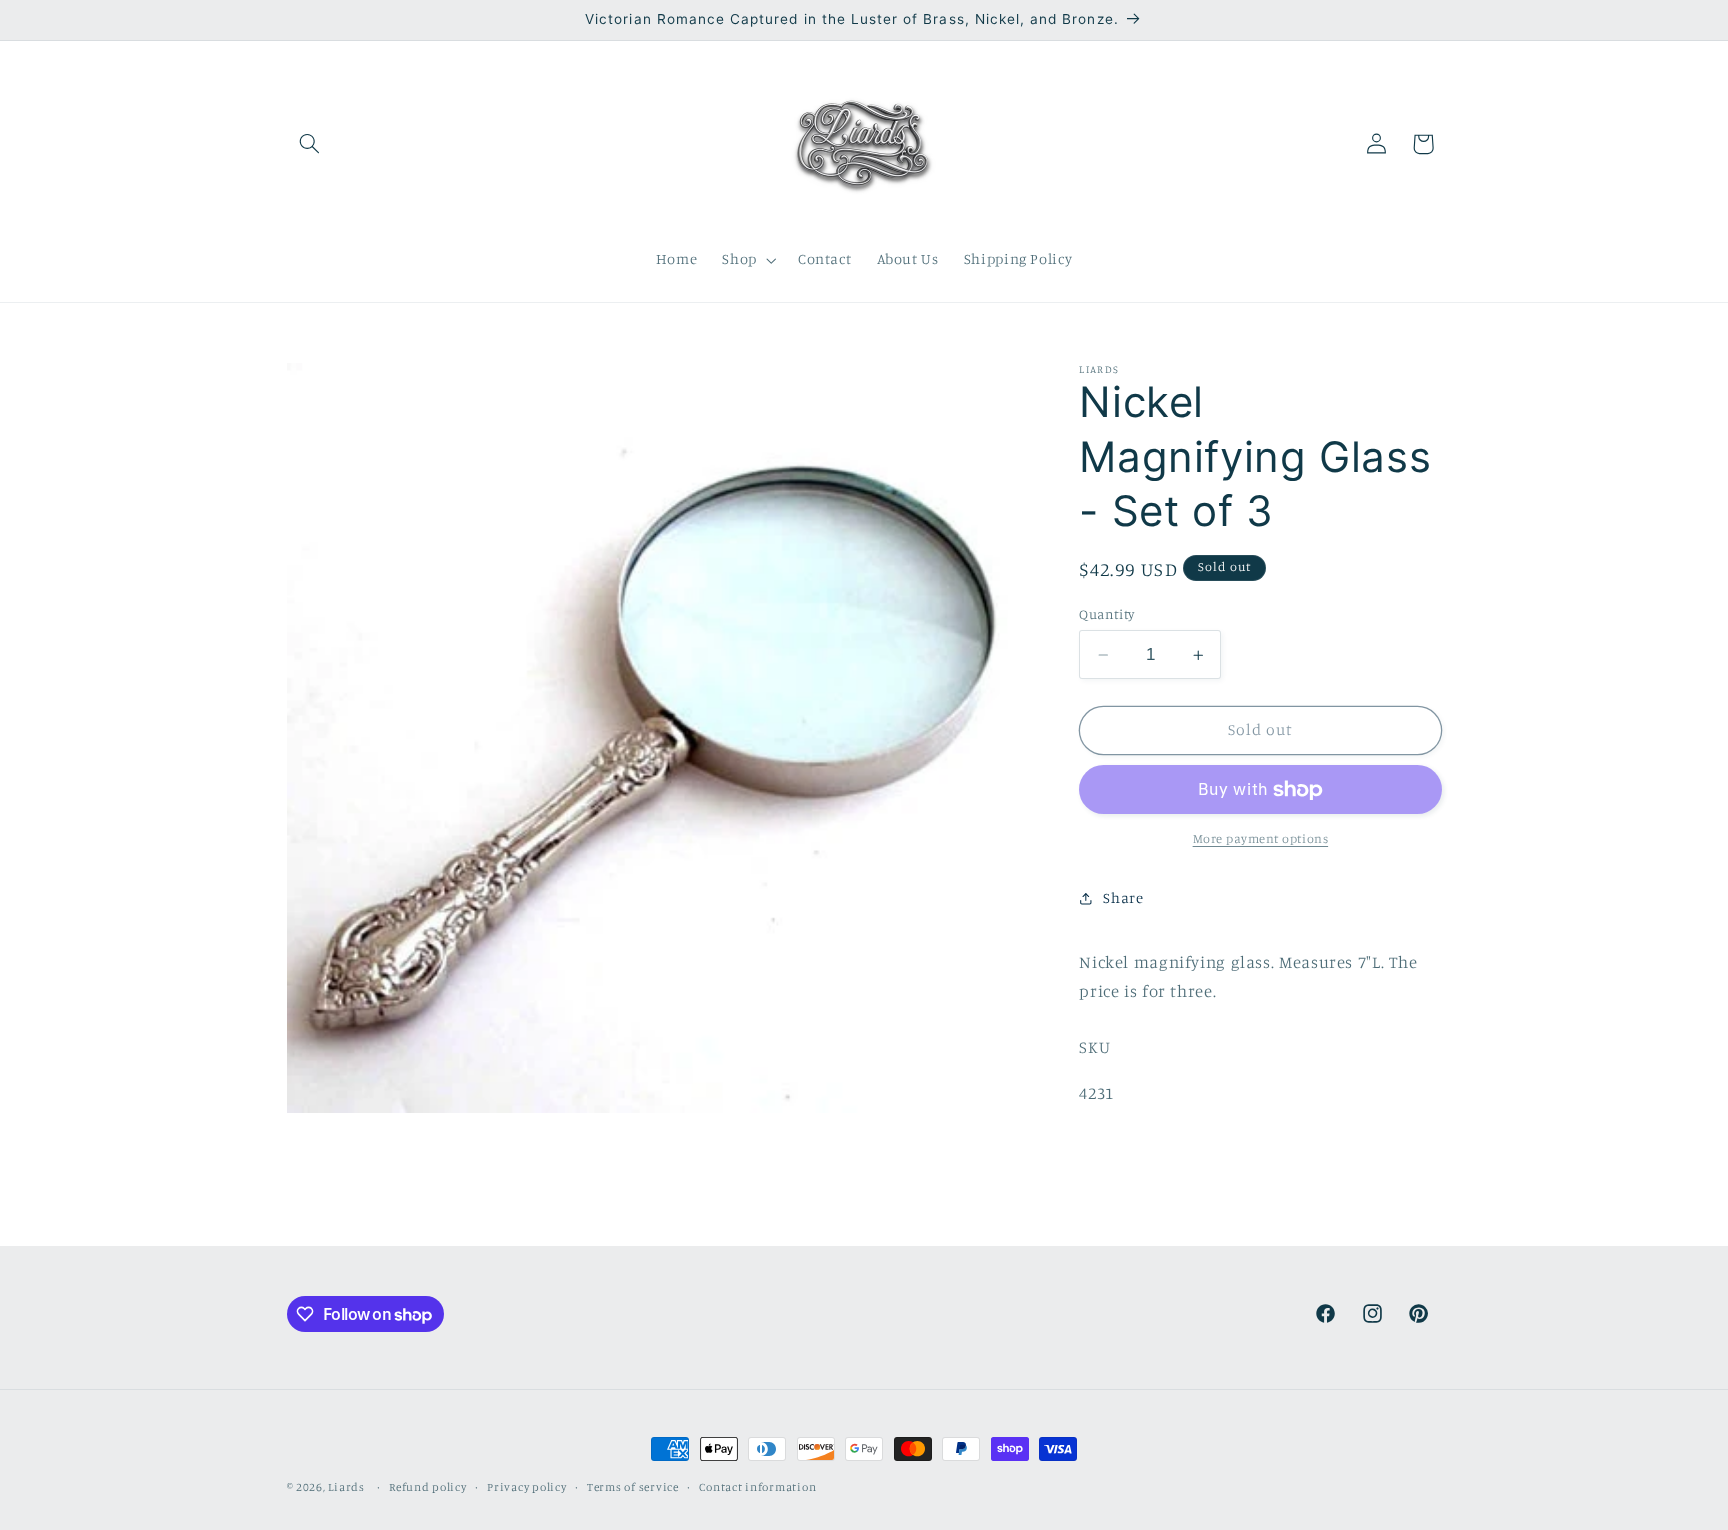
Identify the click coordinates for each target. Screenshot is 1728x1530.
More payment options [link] (1261, 838)
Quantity (1106, 614)
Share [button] (1123, 897)
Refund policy (428, 1487)
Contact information (757, 1487)
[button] (310, 144)
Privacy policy (526, 1487)
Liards (346, 1487)
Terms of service (633, 1487)
